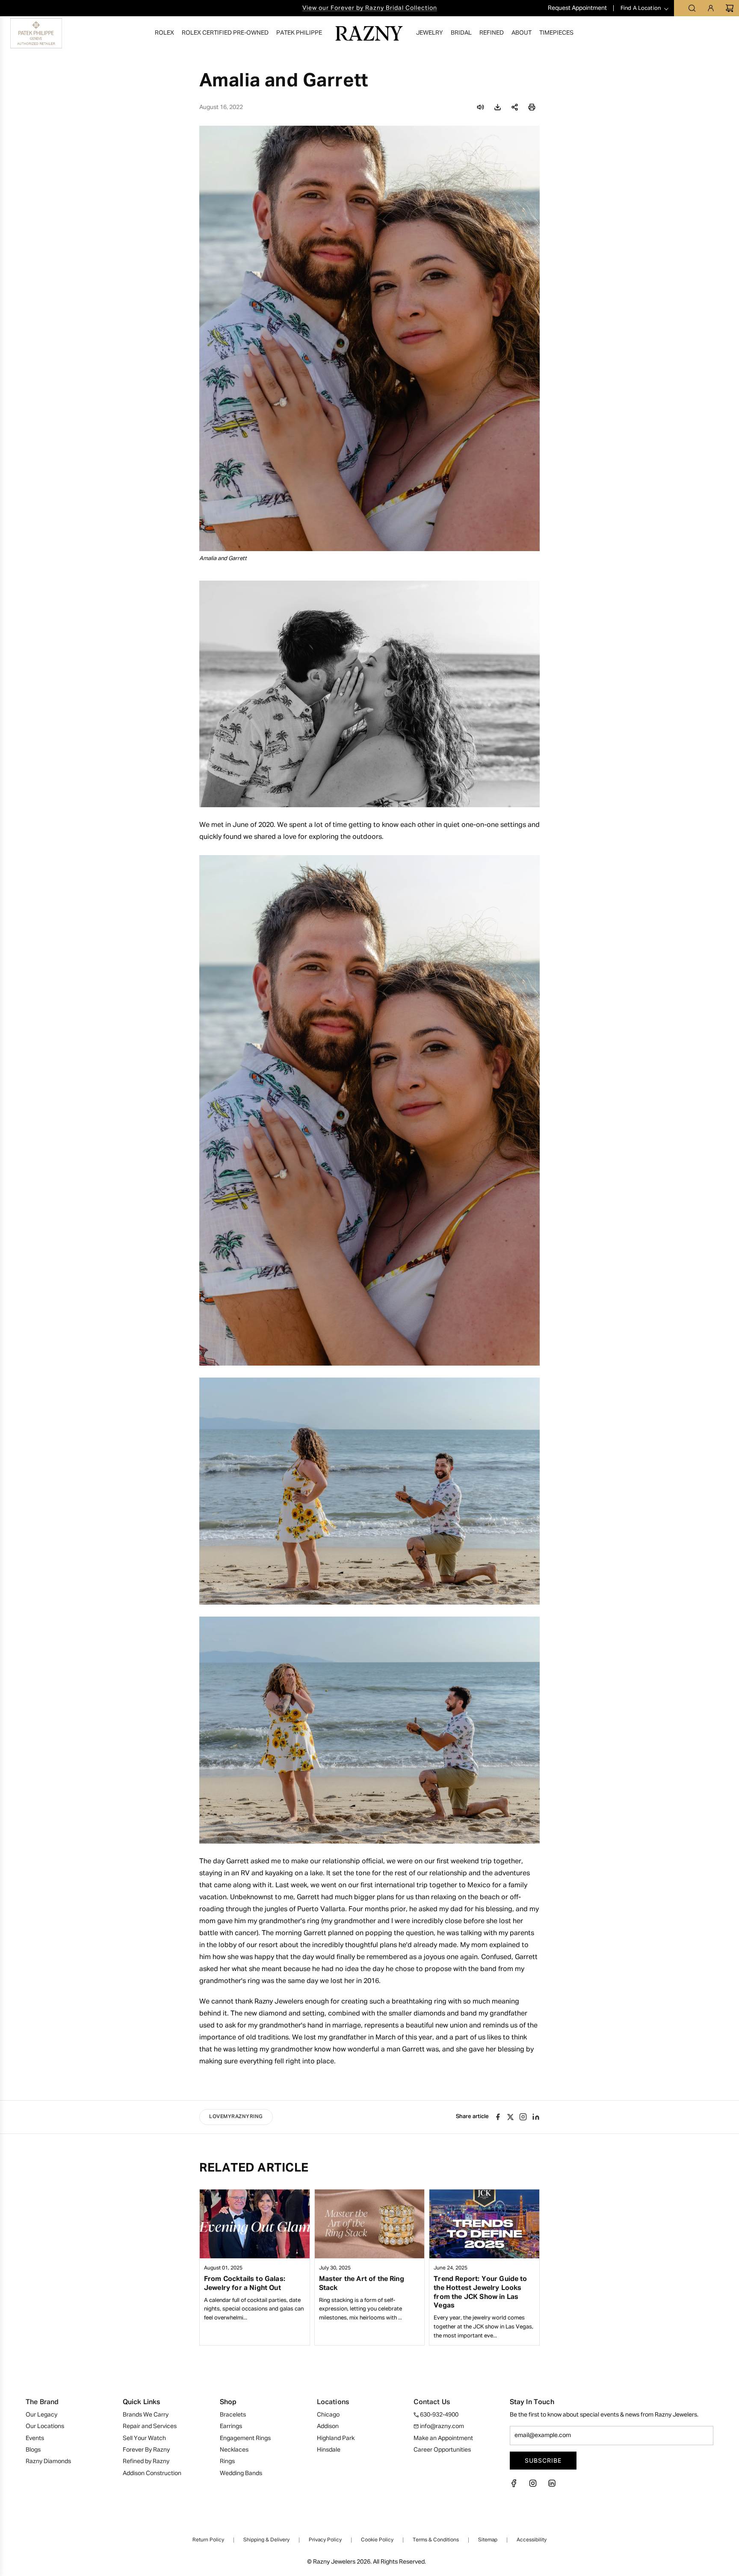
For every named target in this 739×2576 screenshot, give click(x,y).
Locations (333, 2402)
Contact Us (432, 2402)
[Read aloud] (480, 107)
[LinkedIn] (552, 2486)
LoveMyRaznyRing (236, 2117)
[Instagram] (523, 2117)
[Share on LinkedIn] (536, 2117)
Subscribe (543, 2460)
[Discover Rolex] (698, 33)
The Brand (42, 2402)
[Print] (532, 107)
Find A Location (641, 8)
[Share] (514, 107)
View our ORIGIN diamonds (369, 8)
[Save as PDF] (497, 107)
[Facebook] (517, 2486)
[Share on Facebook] (498, 2117)
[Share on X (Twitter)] (510, 2117)
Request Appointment (578, 8)
